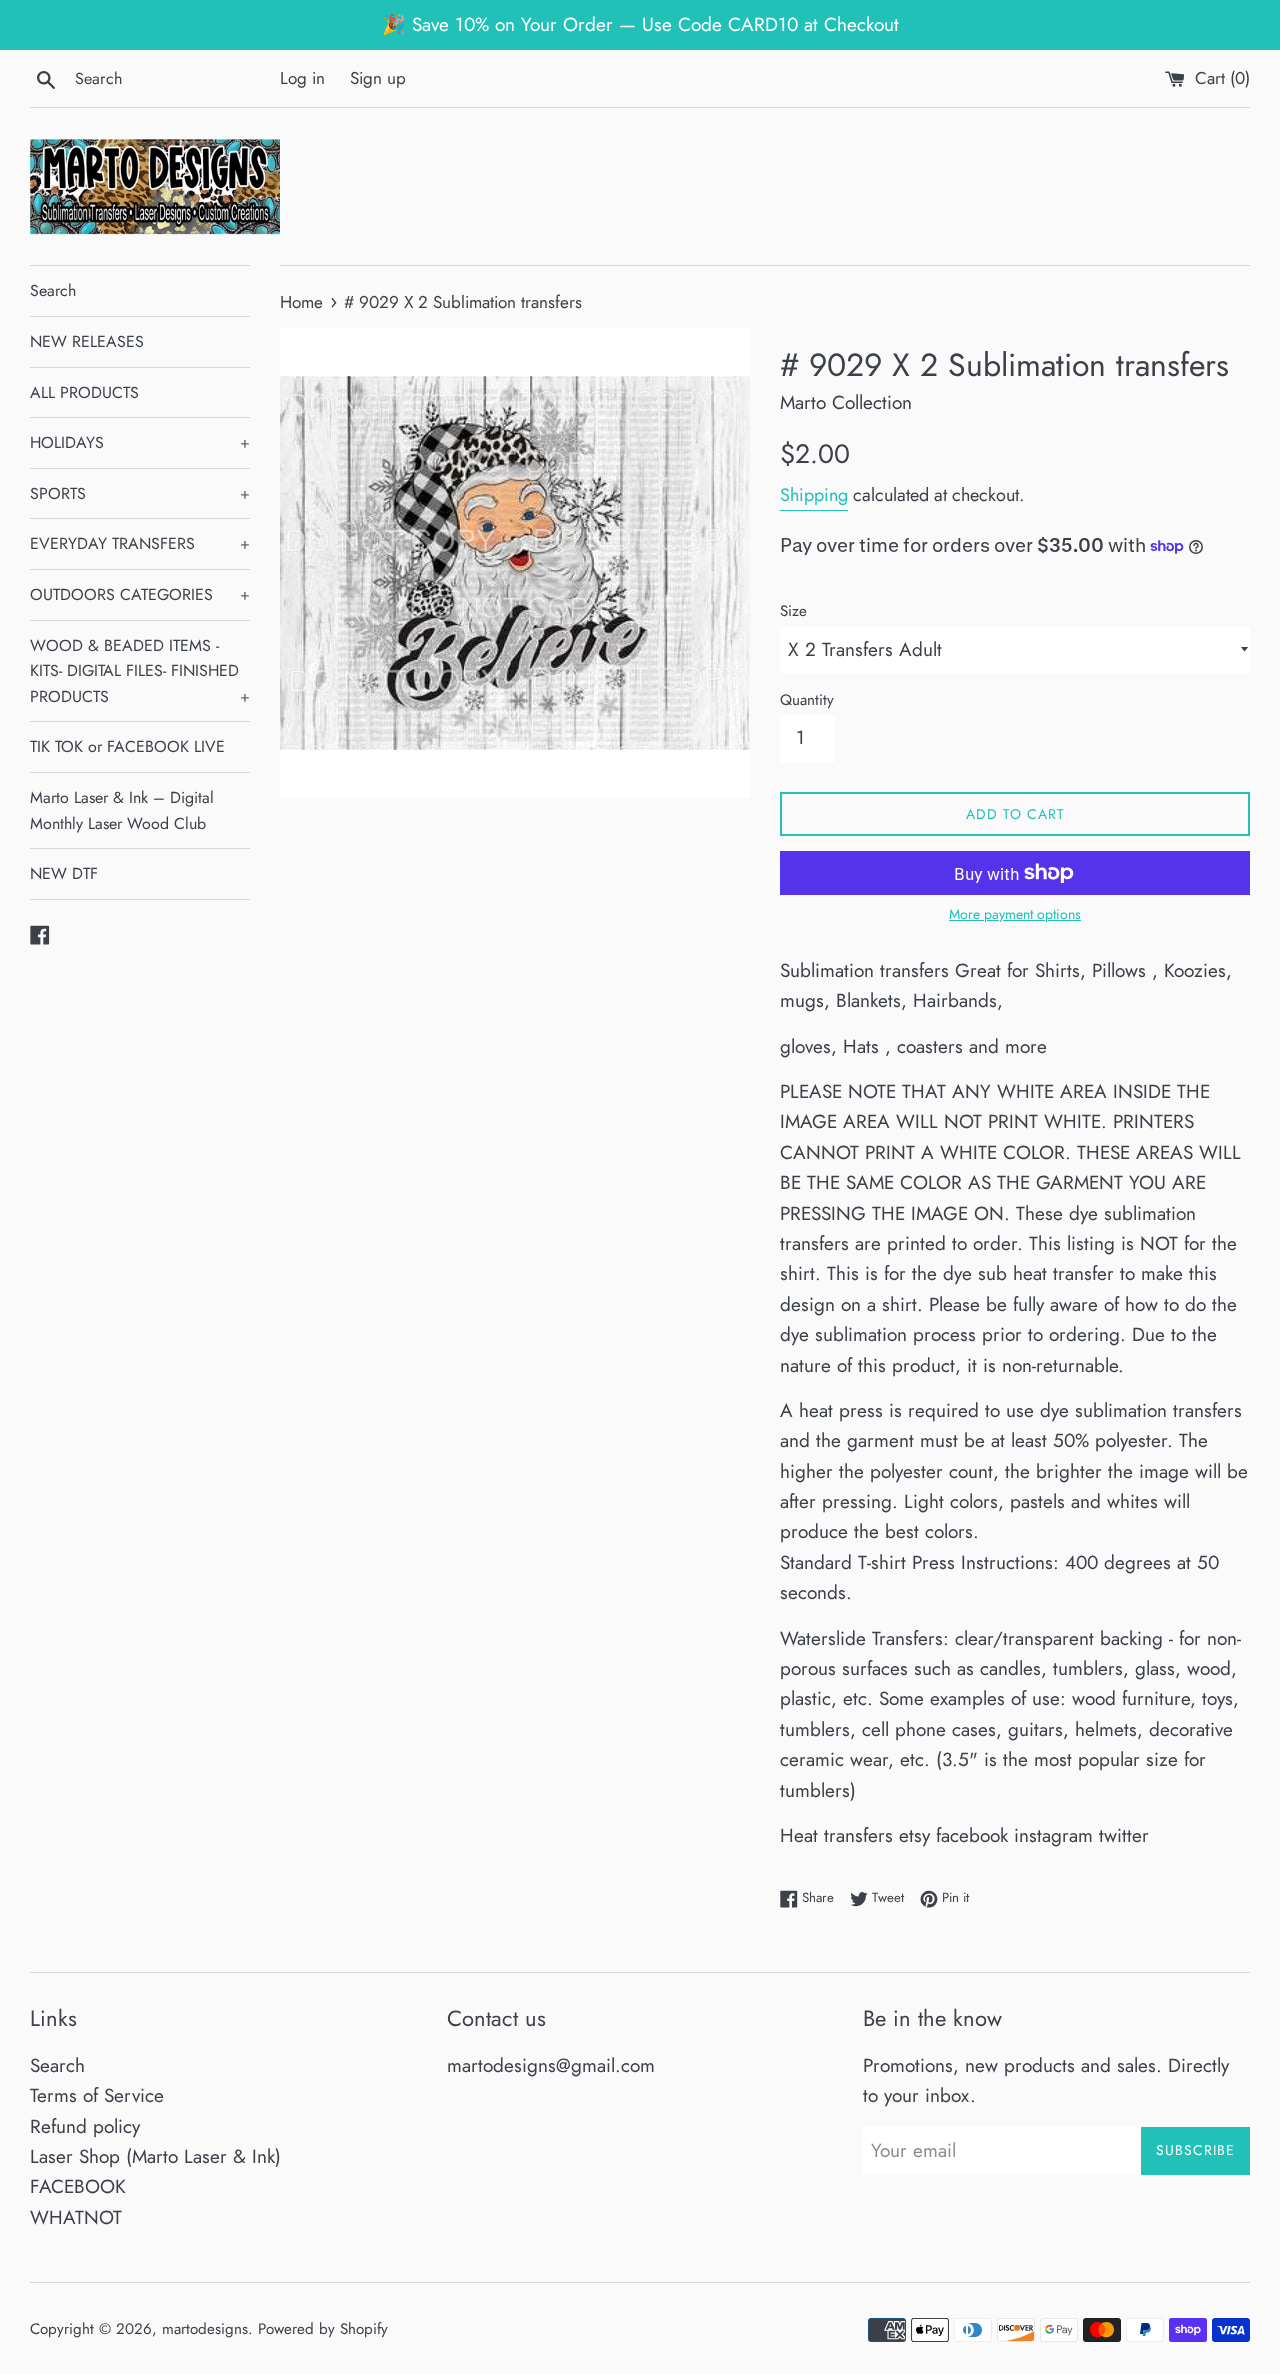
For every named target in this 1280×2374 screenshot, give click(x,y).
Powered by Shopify (323, 2329)
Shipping (814, 495)
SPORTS (140, 493)
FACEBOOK (78, 2186)
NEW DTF (64, 873)
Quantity (807, 700)
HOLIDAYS (140, 442)
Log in (302, 78)
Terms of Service (97, 2095)
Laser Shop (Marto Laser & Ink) (155, 2156)
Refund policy (85, 2126)
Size (793, 611)
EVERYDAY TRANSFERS (140, 543)
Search (53, 290)
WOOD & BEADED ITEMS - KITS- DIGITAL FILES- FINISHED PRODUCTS (140, 671)
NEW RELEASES (87, 341)
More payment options (1015, 914)
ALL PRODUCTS (84, 392)
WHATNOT (76, 2217)
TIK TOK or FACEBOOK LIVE (127, 746)
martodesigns (205, 2329)
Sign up (378, 78)
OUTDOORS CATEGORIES (140, 594)
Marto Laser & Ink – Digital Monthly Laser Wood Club (122, 810)
